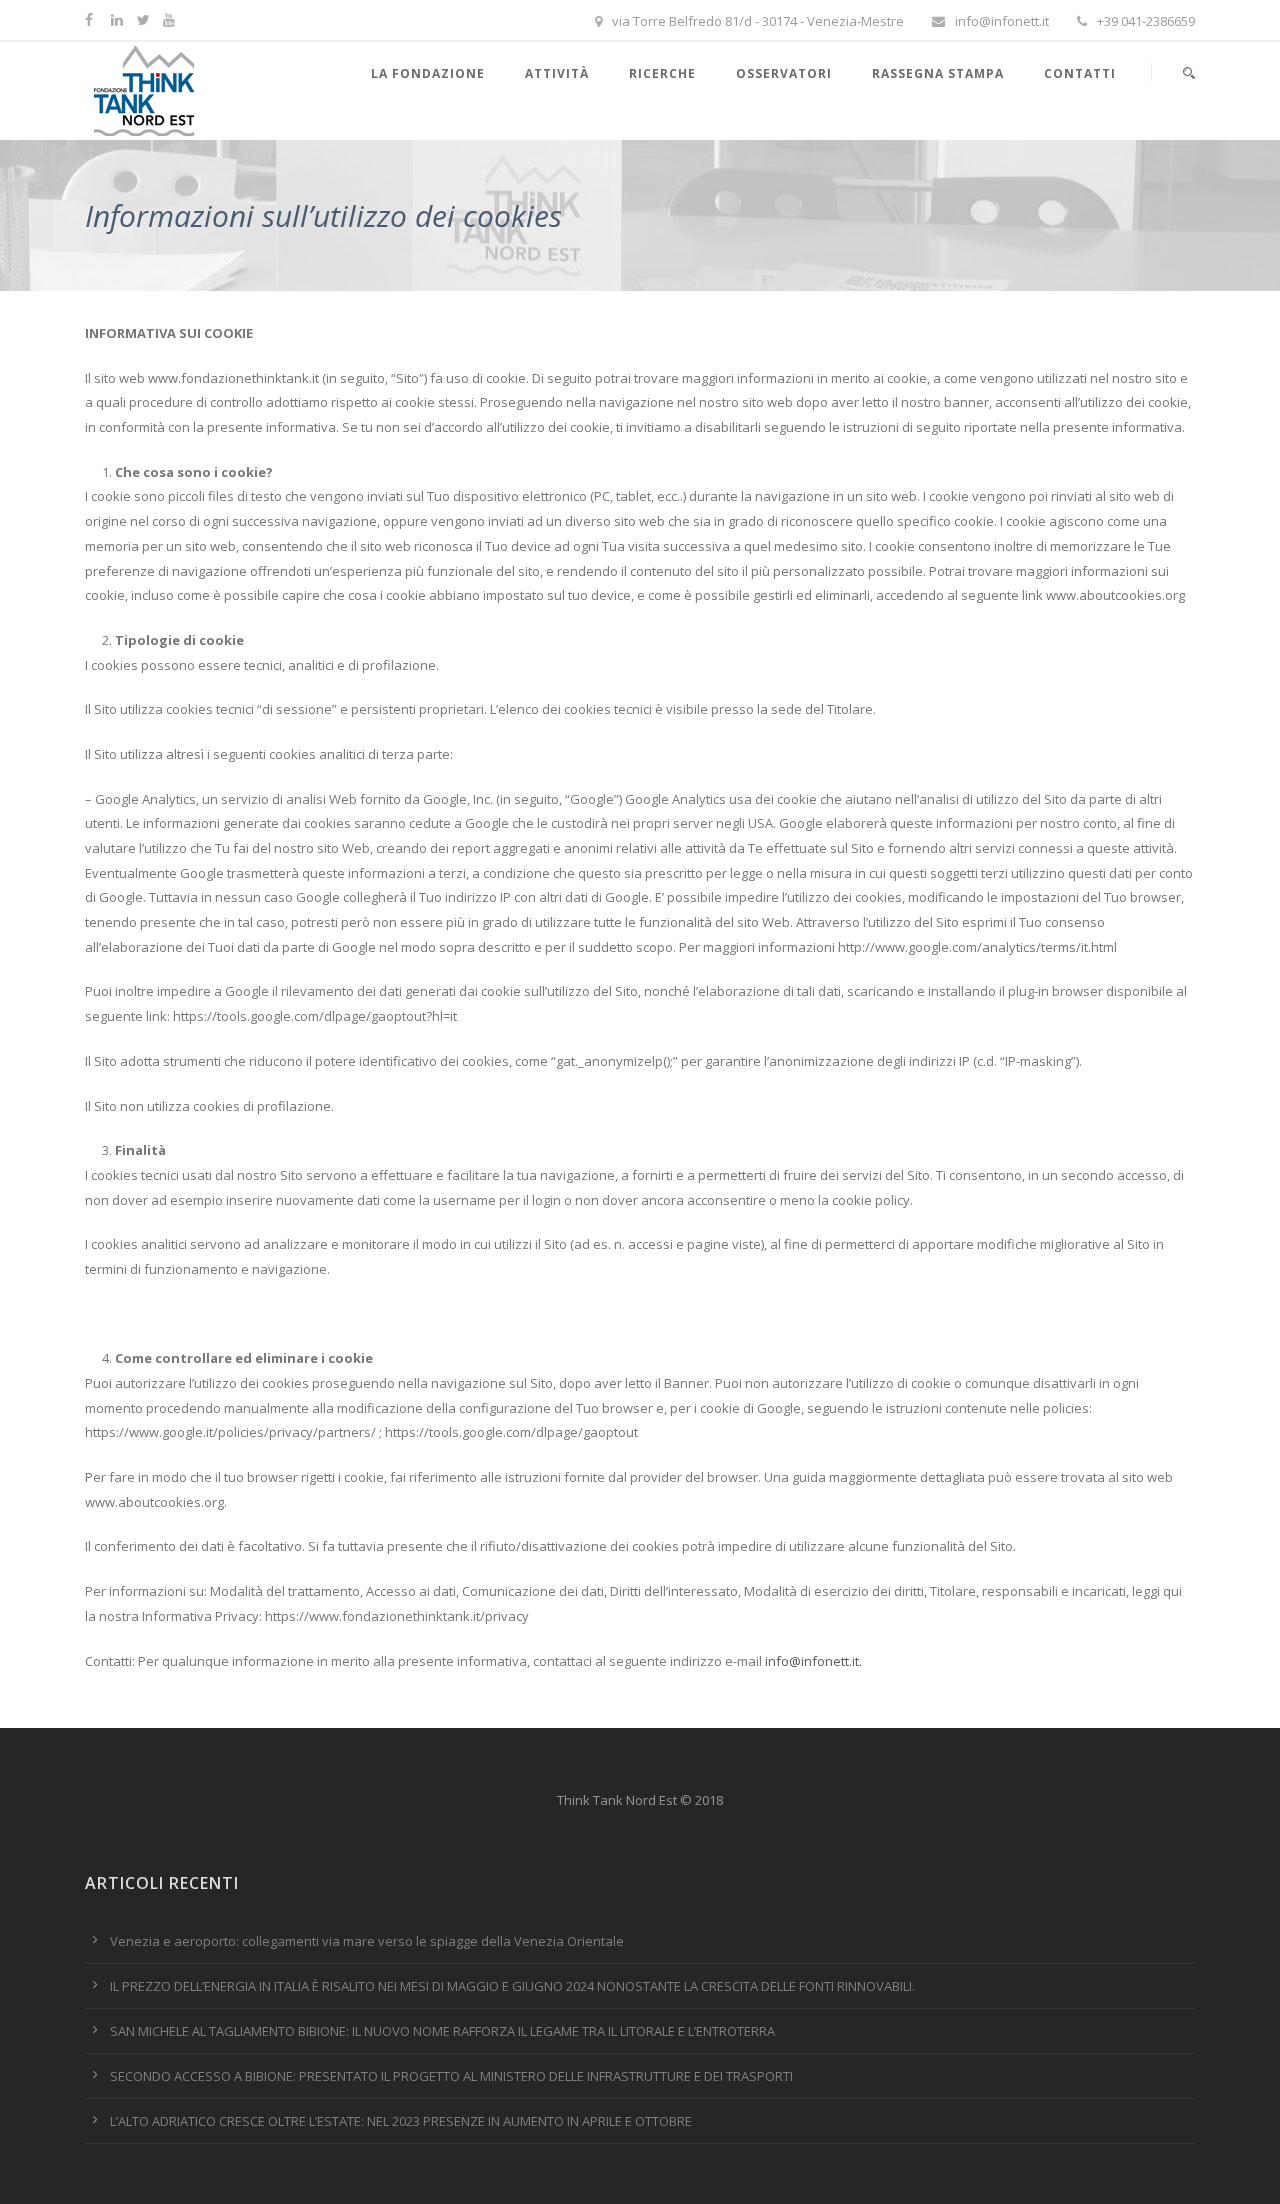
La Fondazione (428, 73)
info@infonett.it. (813, 1661)
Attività (557, 73)
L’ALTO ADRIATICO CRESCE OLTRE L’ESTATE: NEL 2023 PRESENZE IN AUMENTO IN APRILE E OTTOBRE (401, 2121)
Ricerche (662, 73)
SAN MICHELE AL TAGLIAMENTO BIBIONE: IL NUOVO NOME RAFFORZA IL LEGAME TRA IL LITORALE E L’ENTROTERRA (442, 2031)
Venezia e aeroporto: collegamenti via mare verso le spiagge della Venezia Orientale (367, 1941)
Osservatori (784, 73)
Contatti (1080, 73)
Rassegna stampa (938, 73)
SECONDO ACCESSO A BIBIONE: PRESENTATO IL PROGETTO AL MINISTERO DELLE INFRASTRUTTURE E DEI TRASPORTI (451, 2076)
